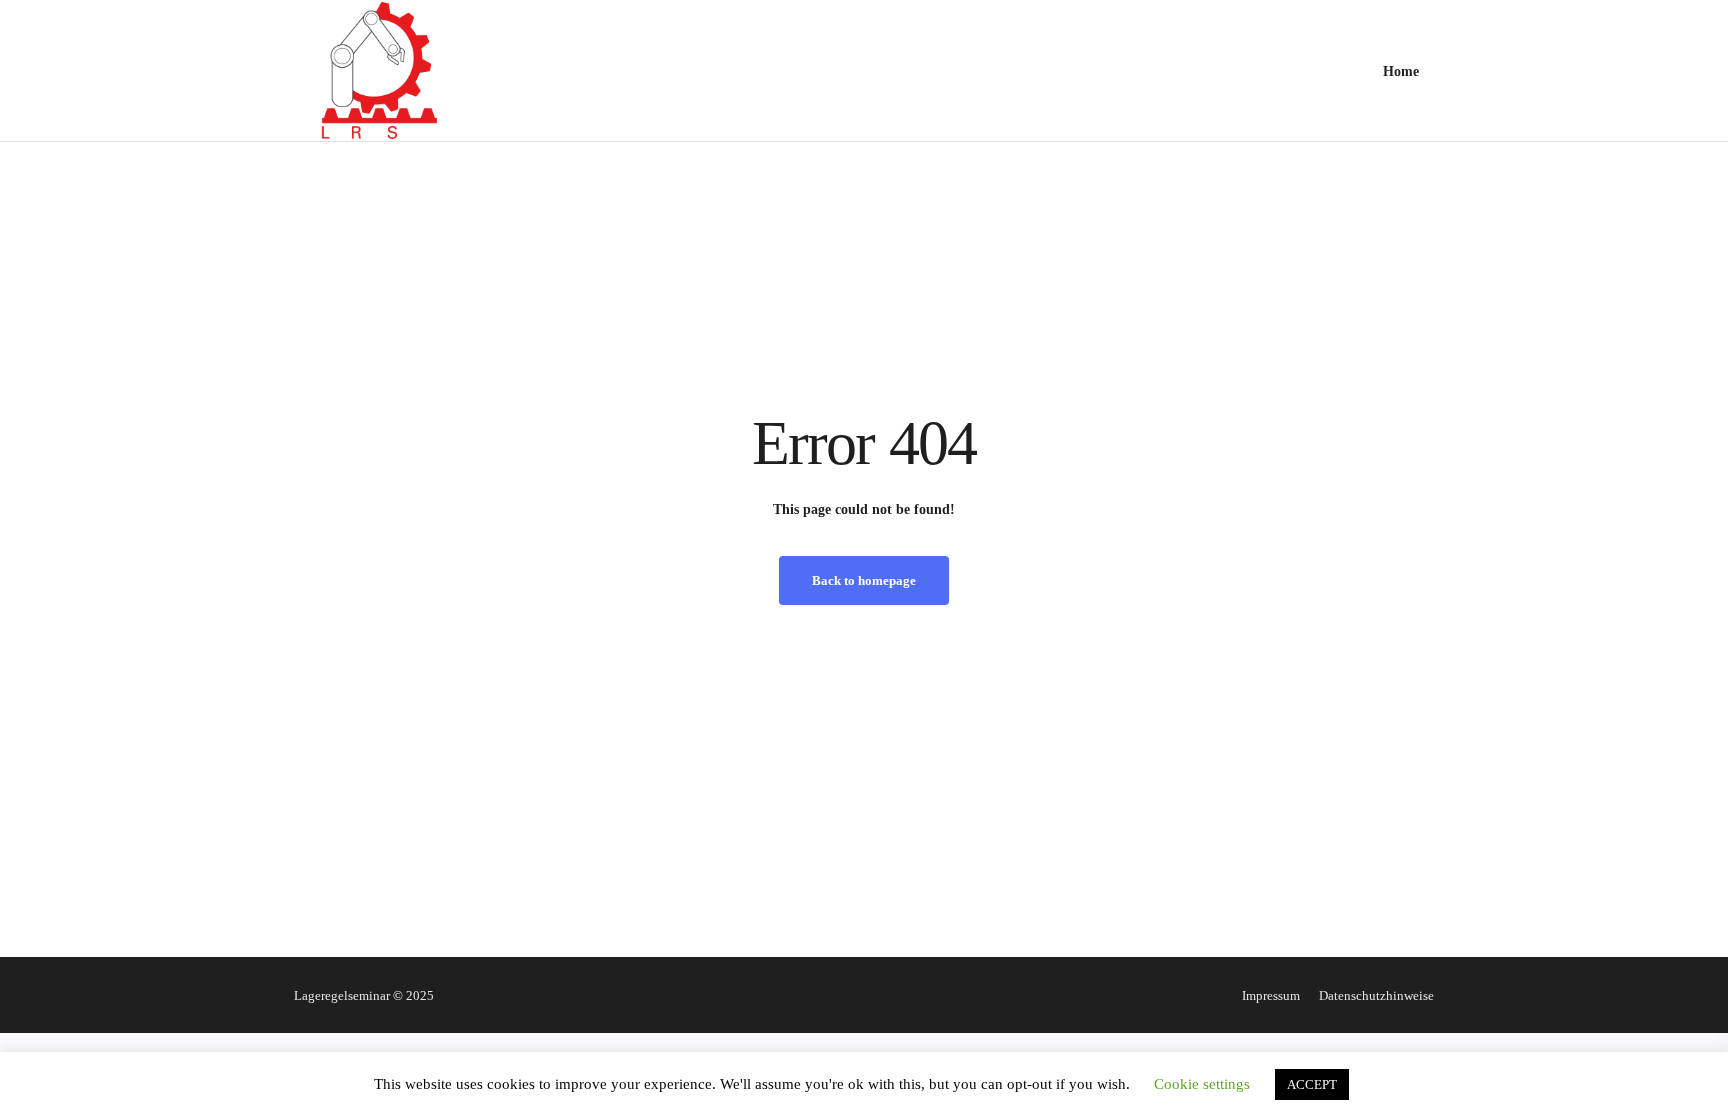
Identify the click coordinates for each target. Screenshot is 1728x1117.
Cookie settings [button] (1202, 1084)
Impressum (1271, 995)
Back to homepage (864, 580)
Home (1401, 71)
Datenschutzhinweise (1376, 995)
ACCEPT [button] (1312, 1084)
